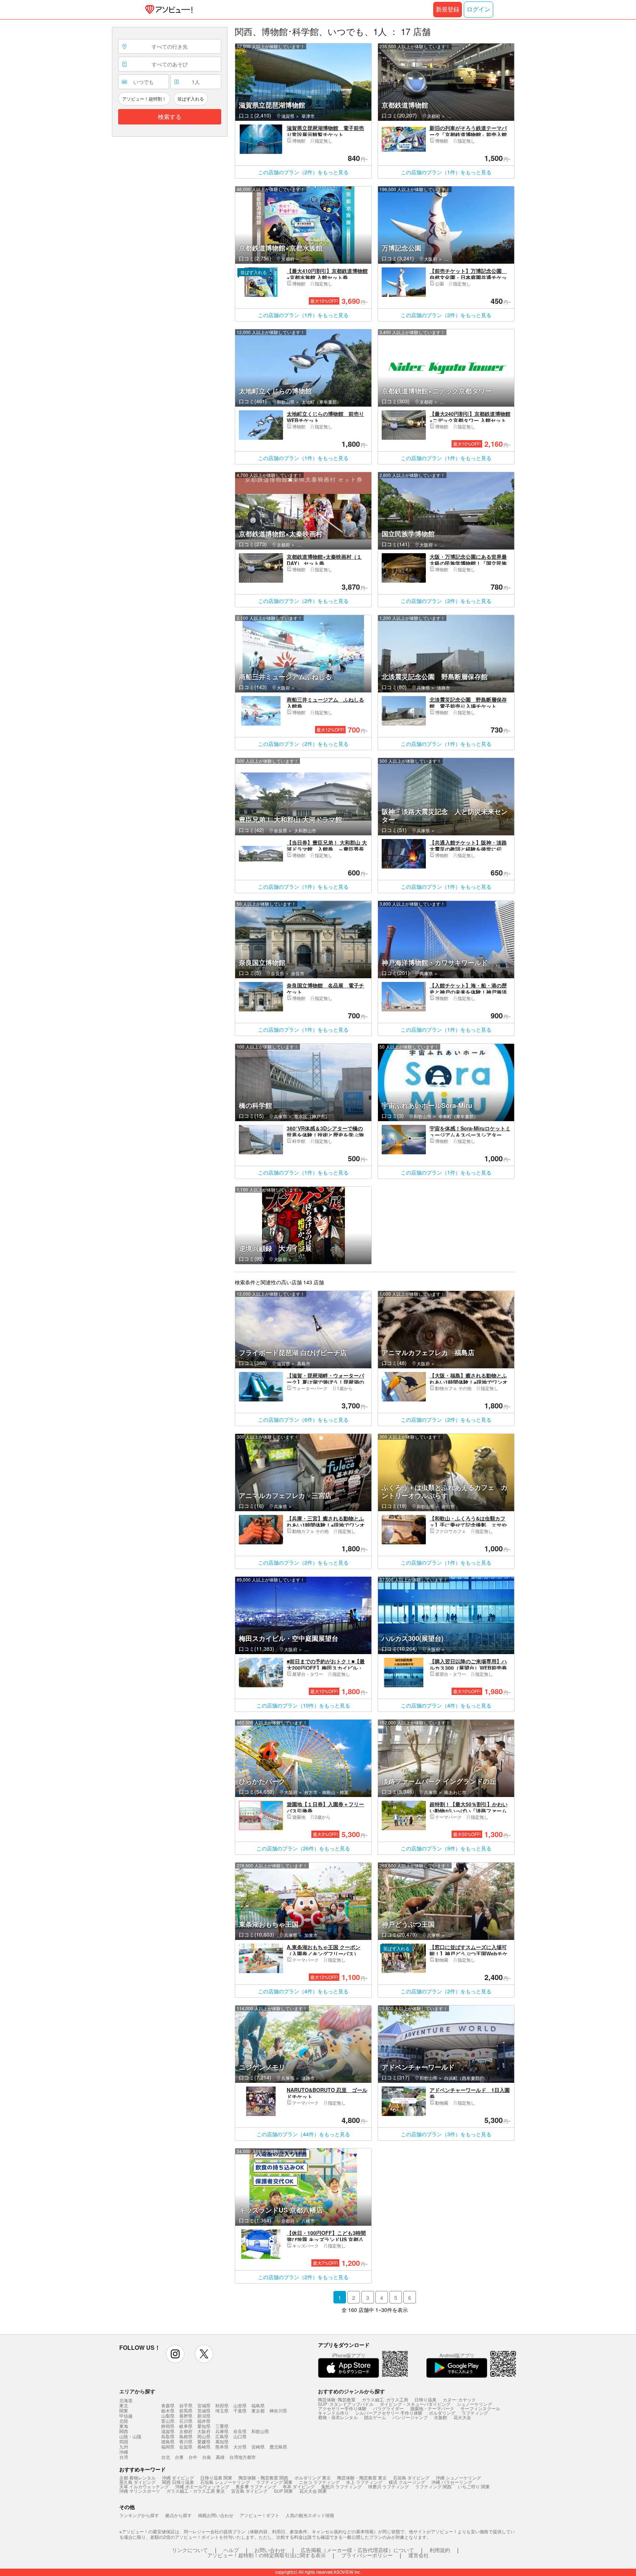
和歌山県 (260, 2431)
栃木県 (168, 2410)
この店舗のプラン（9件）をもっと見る (446, 1848)
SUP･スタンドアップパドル (346, 2404)
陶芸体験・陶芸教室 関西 (263, 2477)
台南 (206, 2457)
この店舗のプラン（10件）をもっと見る (303, 1705)
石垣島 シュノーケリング (225, 2482)
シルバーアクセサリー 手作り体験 (389, 2413)
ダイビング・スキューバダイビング (415, 2404)
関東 (124, 2411)
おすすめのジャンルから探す (351, 2391)
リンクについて (190, 2550)
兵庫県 (222, 2431)
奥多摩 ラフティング (256, 2486)
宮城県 (204, 2405)
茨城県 (204, 2410)
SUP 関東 (283, 2491)
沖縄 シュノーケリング (458, 2477)
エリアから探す (137, 2391)
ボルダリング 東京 (313, 2477)
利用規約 (440, 2550)
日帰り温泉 (425, 2399)
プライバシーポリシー (367, 2555)
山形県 (240, 2405)
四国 (124, 2442)
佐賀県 (186, 2447)
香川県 (186, 2441)
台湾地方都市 (243, 2457)
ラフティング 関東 (274, 2482)
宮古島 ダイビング (249, 2491)
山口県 (240, 2436)
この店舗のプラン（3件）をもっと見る (446, 2134)
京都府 (186, 2431)
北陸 (124, 2421)
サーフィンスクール (480, 2408)
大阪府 (204, 2431)
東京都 (258, 2410)
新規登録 (448, 9)
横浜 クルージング (407, 2482)
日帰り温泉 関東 (216, 2477)
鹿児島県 (278, 2447)
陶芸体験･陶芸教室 (337, 2399)
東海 (124, 2426)
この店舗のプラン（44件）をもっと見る (303, 2134)
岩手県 (186, 2405)
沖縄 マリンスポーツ (140, 2491)
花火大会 (462, 2417)
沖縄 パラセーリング (452, 2482)
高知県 (222, 2441)
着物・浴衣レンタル (338, 2417)
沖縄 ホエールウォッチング (202, 2486)
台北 (166, 2457)
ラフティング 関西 (433, 2486)
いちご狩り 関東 (474, 2486)
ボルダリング (442, 2413)
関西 (124, 2431)
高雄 (220, 2457)
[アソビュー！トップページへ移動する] (167, 10)
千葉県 (240, 2410)
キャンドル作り (333, 2413)
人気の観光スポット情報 (310, 2515)
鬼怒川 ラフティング (341, 2486)
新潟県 (204, 2416)
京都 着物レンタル (137, 2477)
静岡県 (168, 2426)
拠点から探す (179, 2515)
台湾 (124, 2457)
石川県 (186, 2421)
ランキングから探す (139, 2515)
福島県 (258, 2405)
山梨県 (168, 2416)
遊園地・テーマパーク (432, 2408)
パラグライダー (388, 2408)
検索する (170, 117)
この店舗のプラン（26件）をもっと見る (303, 1848)
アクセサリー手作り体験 (342, 2408)
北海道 (126, 2400)
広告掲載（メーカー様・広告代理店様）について (357, 2550)
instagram (175, 2354)
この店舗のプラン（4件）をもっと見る (446, 1705)
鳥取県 (168, 2436)
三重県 (222, 2426)
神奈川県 (278, 2410)
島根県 (186, 2436)
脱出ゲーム (375, 2417)
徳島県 (168, 2441)
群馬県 (186, 2410)
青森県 (168, 2405)
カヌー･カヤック (459, 2399)
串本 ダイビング (299, 2486)
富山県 (168, 2421)
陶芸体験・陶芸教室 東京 (362, 2477)
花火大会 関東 (313, 2491)
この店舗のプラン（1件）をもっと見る (446, 172)
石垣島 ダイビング (411, 2477)
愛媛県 (204, 2441)
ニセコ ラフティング (319, 2482)
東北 (124, 2405)
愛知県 (204, 2426)
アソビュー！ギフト (259, 2515)
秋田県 (222, 2405)
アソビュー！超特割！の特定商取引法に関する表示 (266, 2555)
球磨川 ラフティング (388, 2486)
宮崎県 (258, 2447)
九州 (124, 2447)
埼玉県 (222, 2410)
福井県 (204, 2421)
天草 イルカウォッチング (144, 2486)
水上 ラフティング (364, 2482)
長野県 (186, 2416)
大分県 (240, 2447)
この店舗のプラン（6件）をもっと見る (303, 1419)
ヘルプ (231, 2550)
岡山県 (204, 2436)
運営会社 (418, 2555)
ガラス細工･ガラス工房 (385, 2399)
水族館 (441, 2417)
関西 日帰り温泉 (178, 2482)
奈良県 (240, 2431)
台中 (193, 2457)
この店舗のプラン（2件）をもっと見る (303, 172)
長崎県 (204, 2447)
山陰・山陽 (130, 2436)
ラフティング (475, 2413)
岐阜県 (186, 2426)
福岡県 (168, 2447)
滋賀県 (168, 2431)
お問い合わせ (270, 2550)
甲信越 (126, 2416)
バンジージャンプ (410, 2417)
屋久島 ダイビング (137, 2482)
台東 (179, 2457)
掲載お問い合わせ (216, 2515)
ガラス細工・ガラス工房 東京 (196, 2491)
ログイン (478, 9)
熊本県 (222, 2447)
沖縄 (124, 2452)
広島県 (222, 2436)
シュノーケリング (474, 2404)
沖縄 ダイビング (178, 2477)
